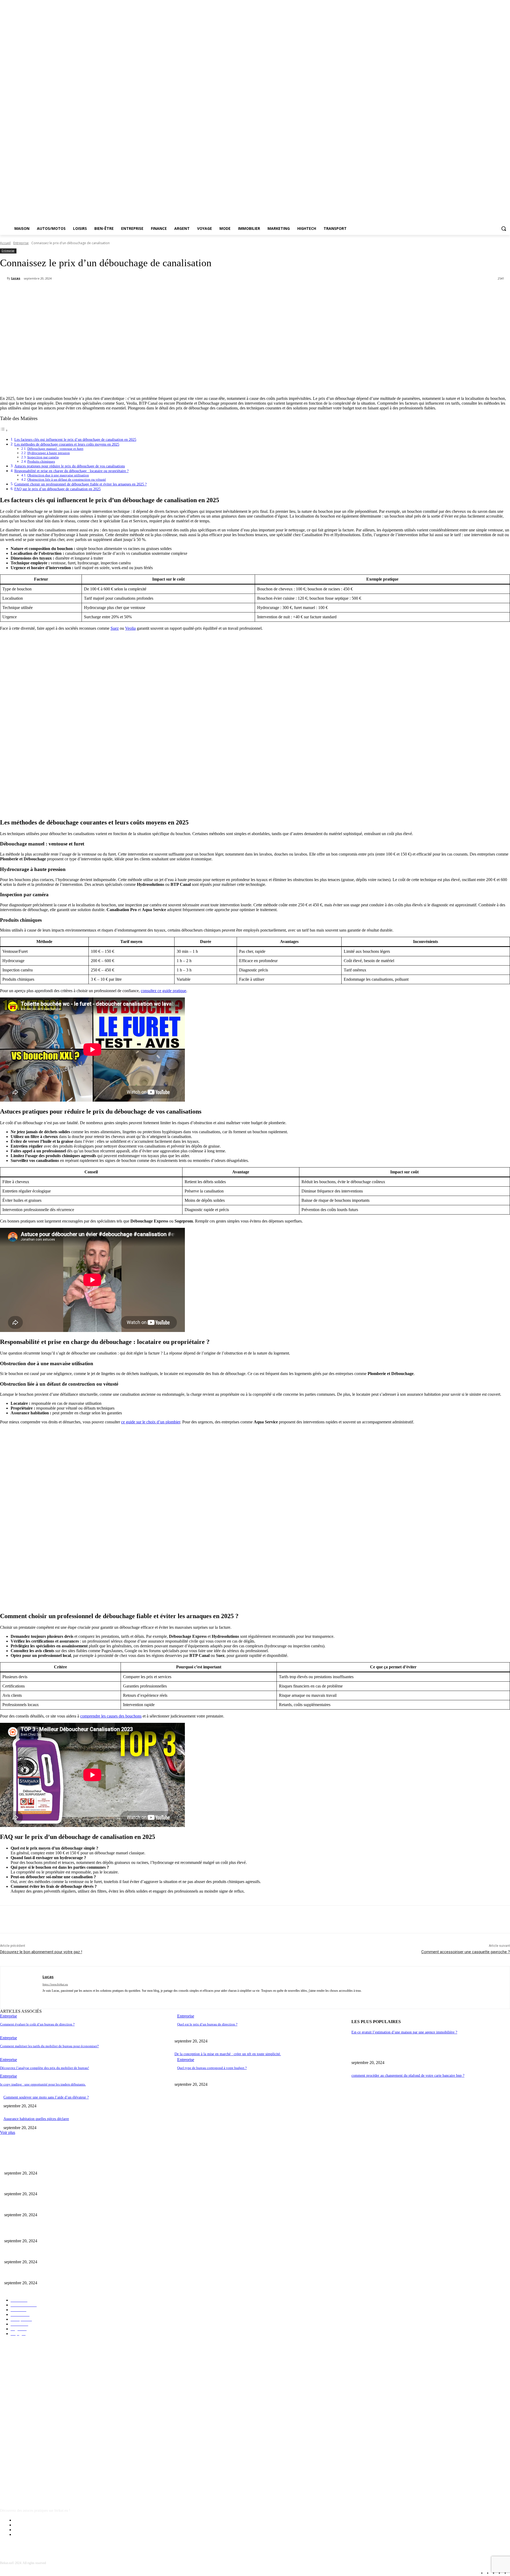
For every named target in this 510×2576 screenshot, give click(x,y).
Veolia (130, 628)
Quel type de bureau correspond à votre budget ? (212, 2068)
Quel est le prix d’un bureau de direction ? (207, 2024)
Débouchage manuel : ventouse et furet (55, 449)
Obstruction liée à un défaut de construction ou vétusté (67, 479)
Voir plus (8, 2132)
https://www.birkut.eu (55, 1984)
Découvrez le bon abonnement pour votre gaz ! (41, 1952)
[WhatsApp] (110, 292)
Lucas (16, 278)
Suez (115, 628)
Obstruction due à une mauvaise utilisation (58, 475)
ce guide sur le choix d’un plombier (151, 1422)
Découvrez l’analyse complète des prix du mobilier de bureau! (44, 2068)
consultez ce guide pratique (163, 991)
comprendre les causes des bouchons (111, 1716)
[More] (130, 292)
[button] (504, 229)
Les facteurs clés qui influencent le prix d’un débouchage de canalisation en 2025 (75, 439)
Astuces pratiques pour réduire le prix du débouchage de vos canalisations (70, 466)
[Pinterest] (91, 292)
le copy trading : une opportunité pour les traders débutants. (43, 2084)
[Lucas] (3, 278)
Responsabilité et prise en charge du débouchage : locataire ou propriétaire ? (71, 471)
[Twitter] (72, 292)
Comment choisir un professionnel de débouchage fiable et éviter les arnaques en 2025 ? (80, 484)
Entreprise (21, 243)
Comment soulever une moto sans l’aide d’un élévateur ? (46, 2097)
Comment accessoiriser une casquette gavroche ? (466, 1952)
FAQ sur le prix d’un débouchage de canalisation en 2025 (58, 489)
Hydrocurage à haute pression (49, 453)
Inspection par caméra (43, 457)
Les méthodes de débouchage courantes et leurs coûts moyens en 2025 (67, 444)
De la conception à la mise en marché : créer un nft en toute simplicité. (228, 2054)
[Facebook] (53, 292)
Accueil (5, 243)
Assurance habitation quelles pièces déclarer (36, 2119)
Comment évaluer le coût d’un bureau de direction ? (37, 2024)
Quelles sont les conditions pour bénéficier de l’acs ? (44, 2164)
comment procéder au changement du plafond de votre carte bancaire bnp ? (408, 2076)
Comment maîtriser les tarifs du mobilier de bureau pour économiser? (49, 2046)
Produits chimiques (41, 461)
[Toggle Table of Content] (4, 430)
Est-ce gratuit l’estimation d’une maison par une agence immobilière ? (404, 2032)
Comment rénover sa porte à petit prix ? (34, 2185)
